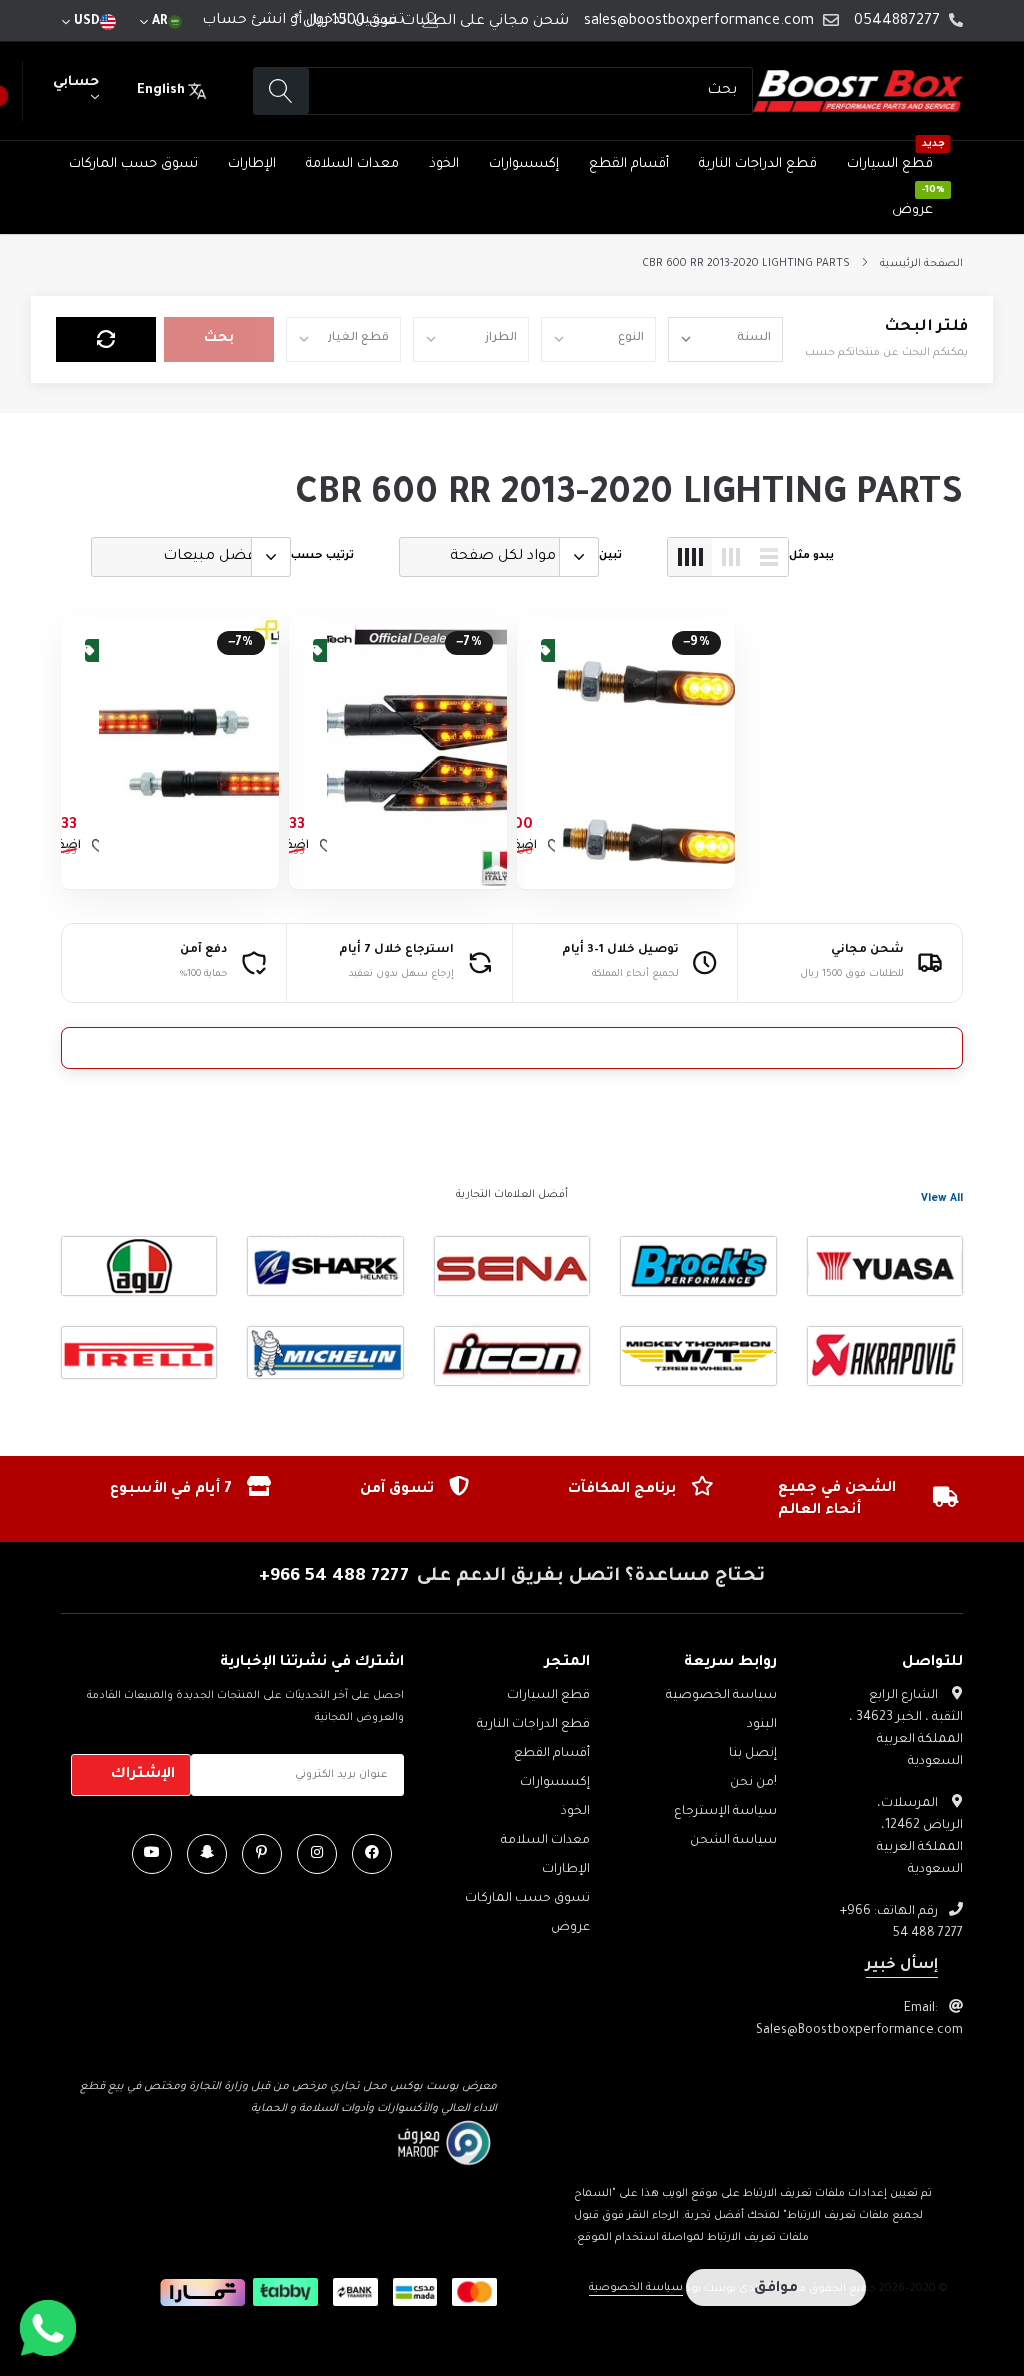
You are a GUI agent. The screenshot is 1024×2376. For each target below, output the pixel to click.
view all (942, 1199)
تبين (610, 556)
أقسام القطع (629, 164)
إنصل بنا (753, 1754)
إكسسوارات (524, 164)
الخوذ (444, 164)
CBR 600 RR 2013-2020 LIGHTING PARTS (746, 264)
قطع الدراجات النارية (758, 164)
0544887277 (897, 22)
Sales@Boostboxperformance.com (859, 2031)
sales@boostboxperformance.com (699, 22)
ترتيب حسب (322, 556)
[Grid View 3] (731, 557)
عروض (912, 210)
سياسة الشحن (733, 1841)
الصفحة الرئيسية (921, 264)
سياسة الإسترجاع (725, 1812)
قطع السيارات (890, 164)
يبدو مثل (811, 556)
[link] (645, 753)
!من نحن (753, 1783)
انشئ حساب (244, 21)
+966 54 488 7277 (334, 1577)
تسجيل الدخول (355, 21)
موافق (776, 2289)
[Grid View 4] (690, 557)
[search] (281, 91)
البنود (762, 1725)
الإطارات (252, 164)
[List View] (769, 557)
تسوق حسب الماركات (133, 164)
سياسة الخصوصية (721, 1696)
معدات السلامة (352, 164)
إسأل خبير (902, 1966)
